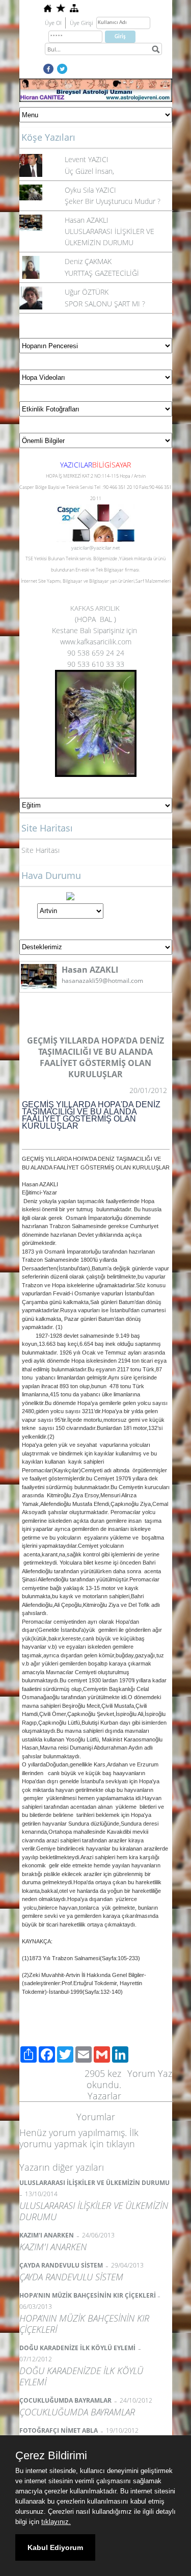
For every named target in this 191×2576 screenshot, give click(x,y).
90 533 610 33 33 (96, 664)
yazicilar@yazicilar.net (95, 548)
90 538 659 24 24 (96, 653)
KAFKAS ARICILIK (96, 608)
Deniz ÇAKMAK (88, 261)
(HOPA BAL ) (95, 619)
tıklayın (121, 2144)
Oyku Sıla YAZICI (90, 190)
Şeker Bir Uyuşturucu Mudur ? (113, 201)
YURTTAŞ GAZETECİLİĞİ (102, 273)
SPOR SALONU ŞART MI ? (105, 304)
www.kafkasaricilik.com (96, 642)
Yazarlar (104, 2096)
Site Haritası (40, 850)
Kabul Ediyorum (55, 2547)
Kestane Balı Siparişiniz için (95, 630)
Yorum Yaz (150, 2073)
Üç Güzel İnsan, (89, 171)
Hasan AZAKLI (87, 220)
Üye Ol (53, 23)
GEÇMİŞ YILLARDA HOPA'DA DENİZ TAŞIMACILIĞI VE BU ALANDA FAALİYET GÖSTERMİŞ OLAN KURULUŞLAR (91, 1115)
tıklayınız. (56, 2522)
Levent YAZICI (87, 159)
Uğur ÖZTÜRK (87, 292)
